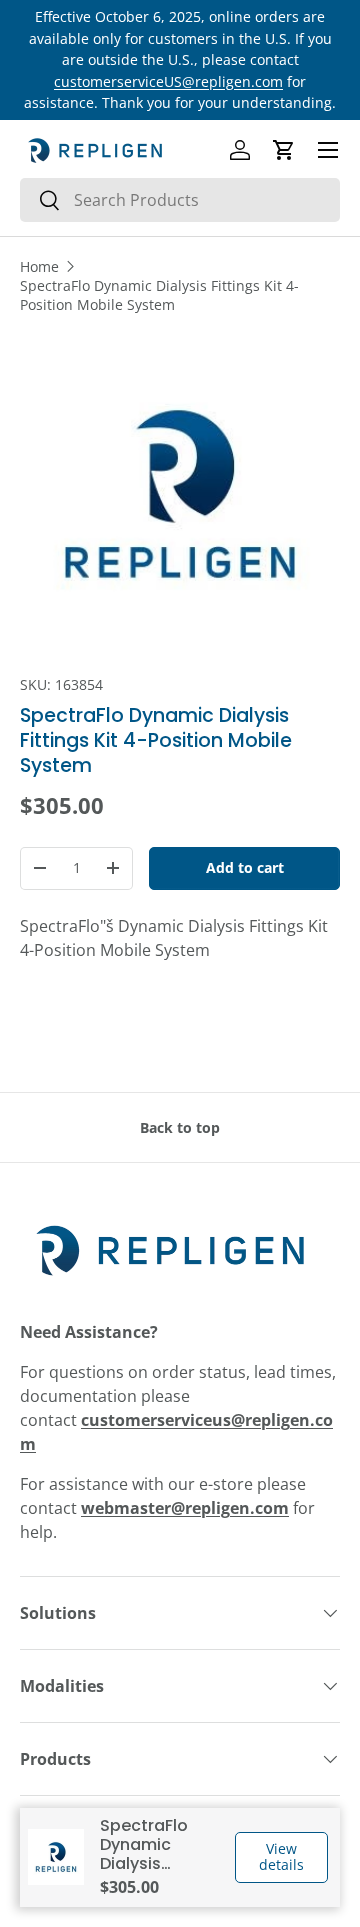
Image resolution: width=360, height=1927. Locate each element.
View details (281, 1857)
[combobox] (180, 200)
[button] (284, 150)
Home (39, 266)
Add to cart (245, 867)
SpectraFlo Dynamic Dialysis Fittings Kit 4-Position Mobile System (159, 295)
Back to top (180, 1127)
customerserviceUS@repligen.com (168, 81)
